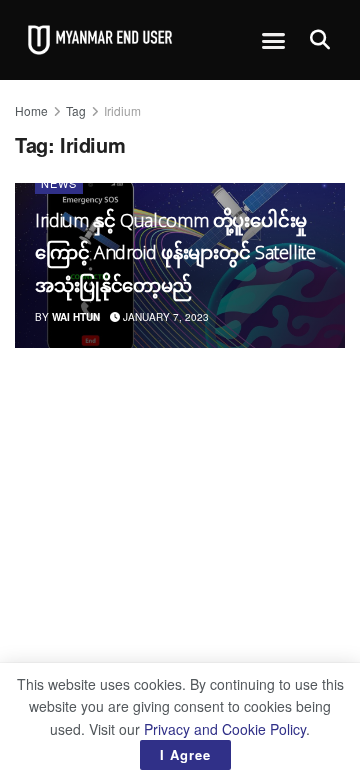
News (59, 183)
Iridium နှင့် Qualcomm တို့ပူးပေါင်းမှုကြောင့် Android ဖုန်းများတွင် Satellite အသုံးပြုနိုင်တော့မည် (175, 252)
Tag (76, 110)
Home (31, 110)
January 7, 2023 (164, 317)
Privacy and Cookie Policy (225, 729)
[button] (274, 40)
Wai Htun (76, 317)
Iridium (122, 110)
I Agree (185, 754)
